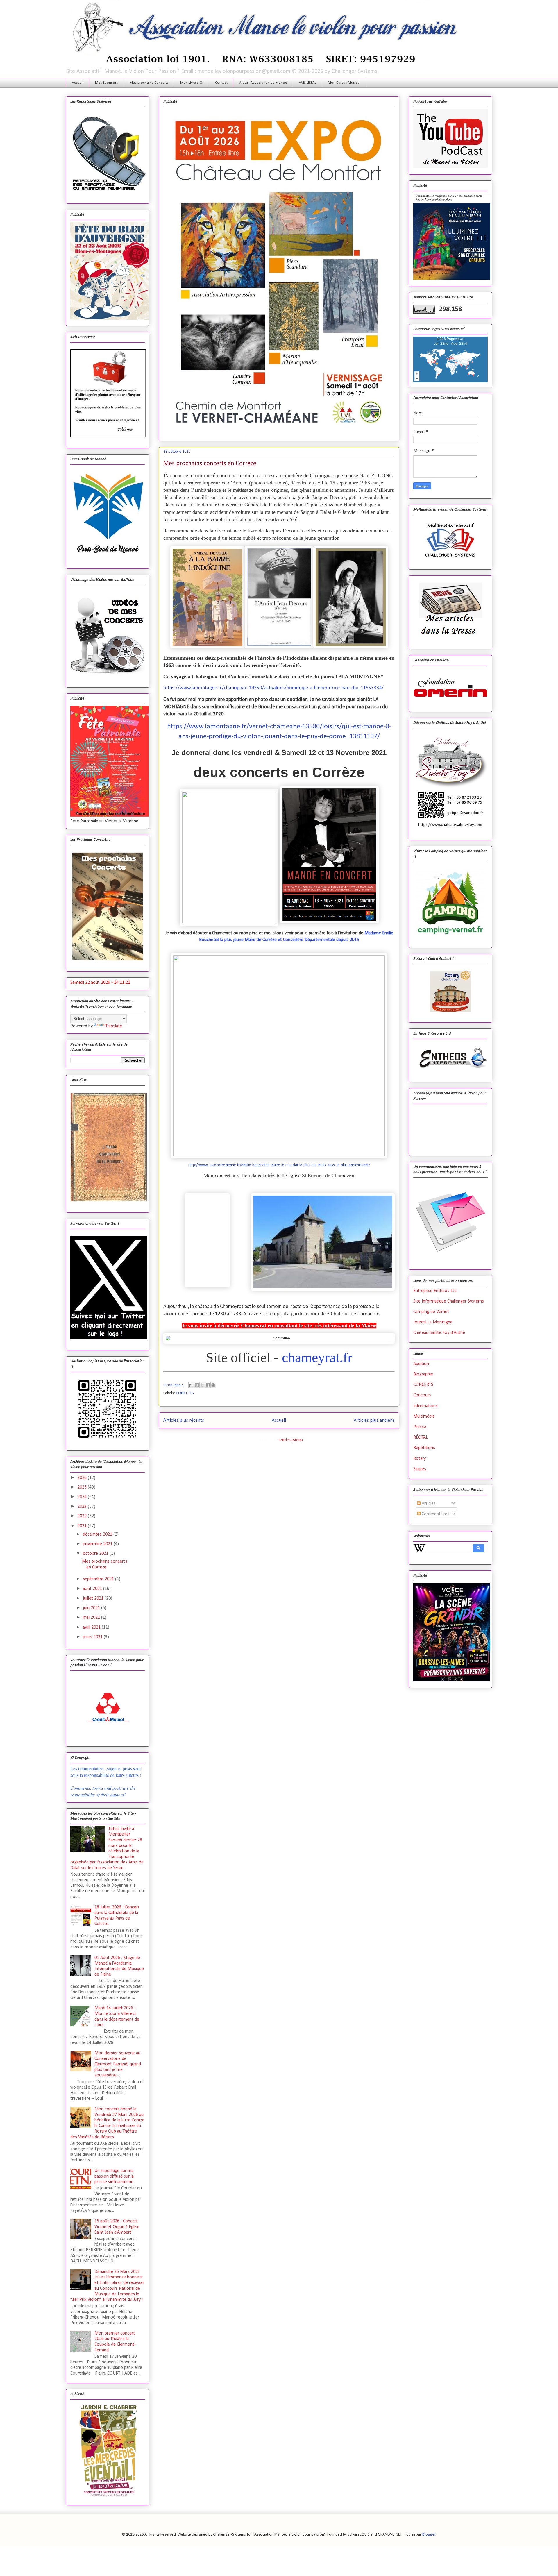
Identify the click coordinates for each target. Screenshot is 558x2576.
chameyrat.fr (317, 1357)
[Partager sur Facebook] (208, 1385)
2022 (83, 1516)
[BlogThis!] (197, 1385)
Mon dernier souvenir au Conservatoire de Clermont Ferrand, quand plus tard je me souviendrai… (118, 2064)
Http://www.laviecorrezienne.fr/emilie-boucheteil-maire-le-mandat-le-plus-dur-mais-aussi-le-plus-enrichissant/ (279, 1165)
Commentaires (435, 1514)
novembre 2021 (98, 1544)
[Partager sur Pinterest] (213, 1385)
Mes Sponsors (107, 83)
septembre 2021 (99, 1579)
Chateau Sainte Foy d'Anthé (439, 1333)
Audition (421, 1364)
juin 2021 (92, 1608)
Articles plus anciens (374, 1420)
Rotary (420, 1459)
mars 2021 (93, 1637)
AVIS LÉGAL (307, 83)
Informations (425, 1406)
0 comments (174, 1385)
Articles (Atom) (291, 1440)
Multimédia (424, 1416)
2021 (83, 1526)
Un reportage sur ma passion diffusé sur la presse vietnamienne (114, 2176)
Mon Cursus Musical (344, 83)
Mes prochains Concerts (149, 83)
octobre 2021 (96, 1554)
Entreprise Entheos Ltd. (435, 1291)
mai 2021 (92, 1618)
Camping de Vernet (431, 1312)
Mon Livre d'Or (192, 83)
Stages (420, 1469)
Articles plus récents (184, 1420)
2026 (83, 1478)
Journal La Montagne (433, 1322)
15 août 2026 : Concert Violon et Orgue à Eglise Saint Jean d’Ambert (117, 2227)
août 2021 (93, 1589)
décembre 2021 (98, 1534)
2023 (83, 1507)
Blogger (429, 2535)
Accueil (78, 83)
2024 (83, 1497)
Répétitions (424, 1448)
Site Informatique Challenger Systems (449, 1301)
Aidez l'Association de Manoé (263, 83)
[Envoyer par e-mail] (191, 1385)
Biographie (423, 1374)
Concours (422, 1395)
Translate (114, 1026)
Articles (428, 1504)
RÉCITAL (421, 1437)
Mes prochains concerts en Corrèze (210, 464)
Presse (420, 1427)
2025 (83, 1487)
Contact (221, 83)
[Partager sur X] (202, 1385)
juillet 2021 (94, 1598)
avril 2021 (92, 1627)
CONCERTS (185, 1393)
